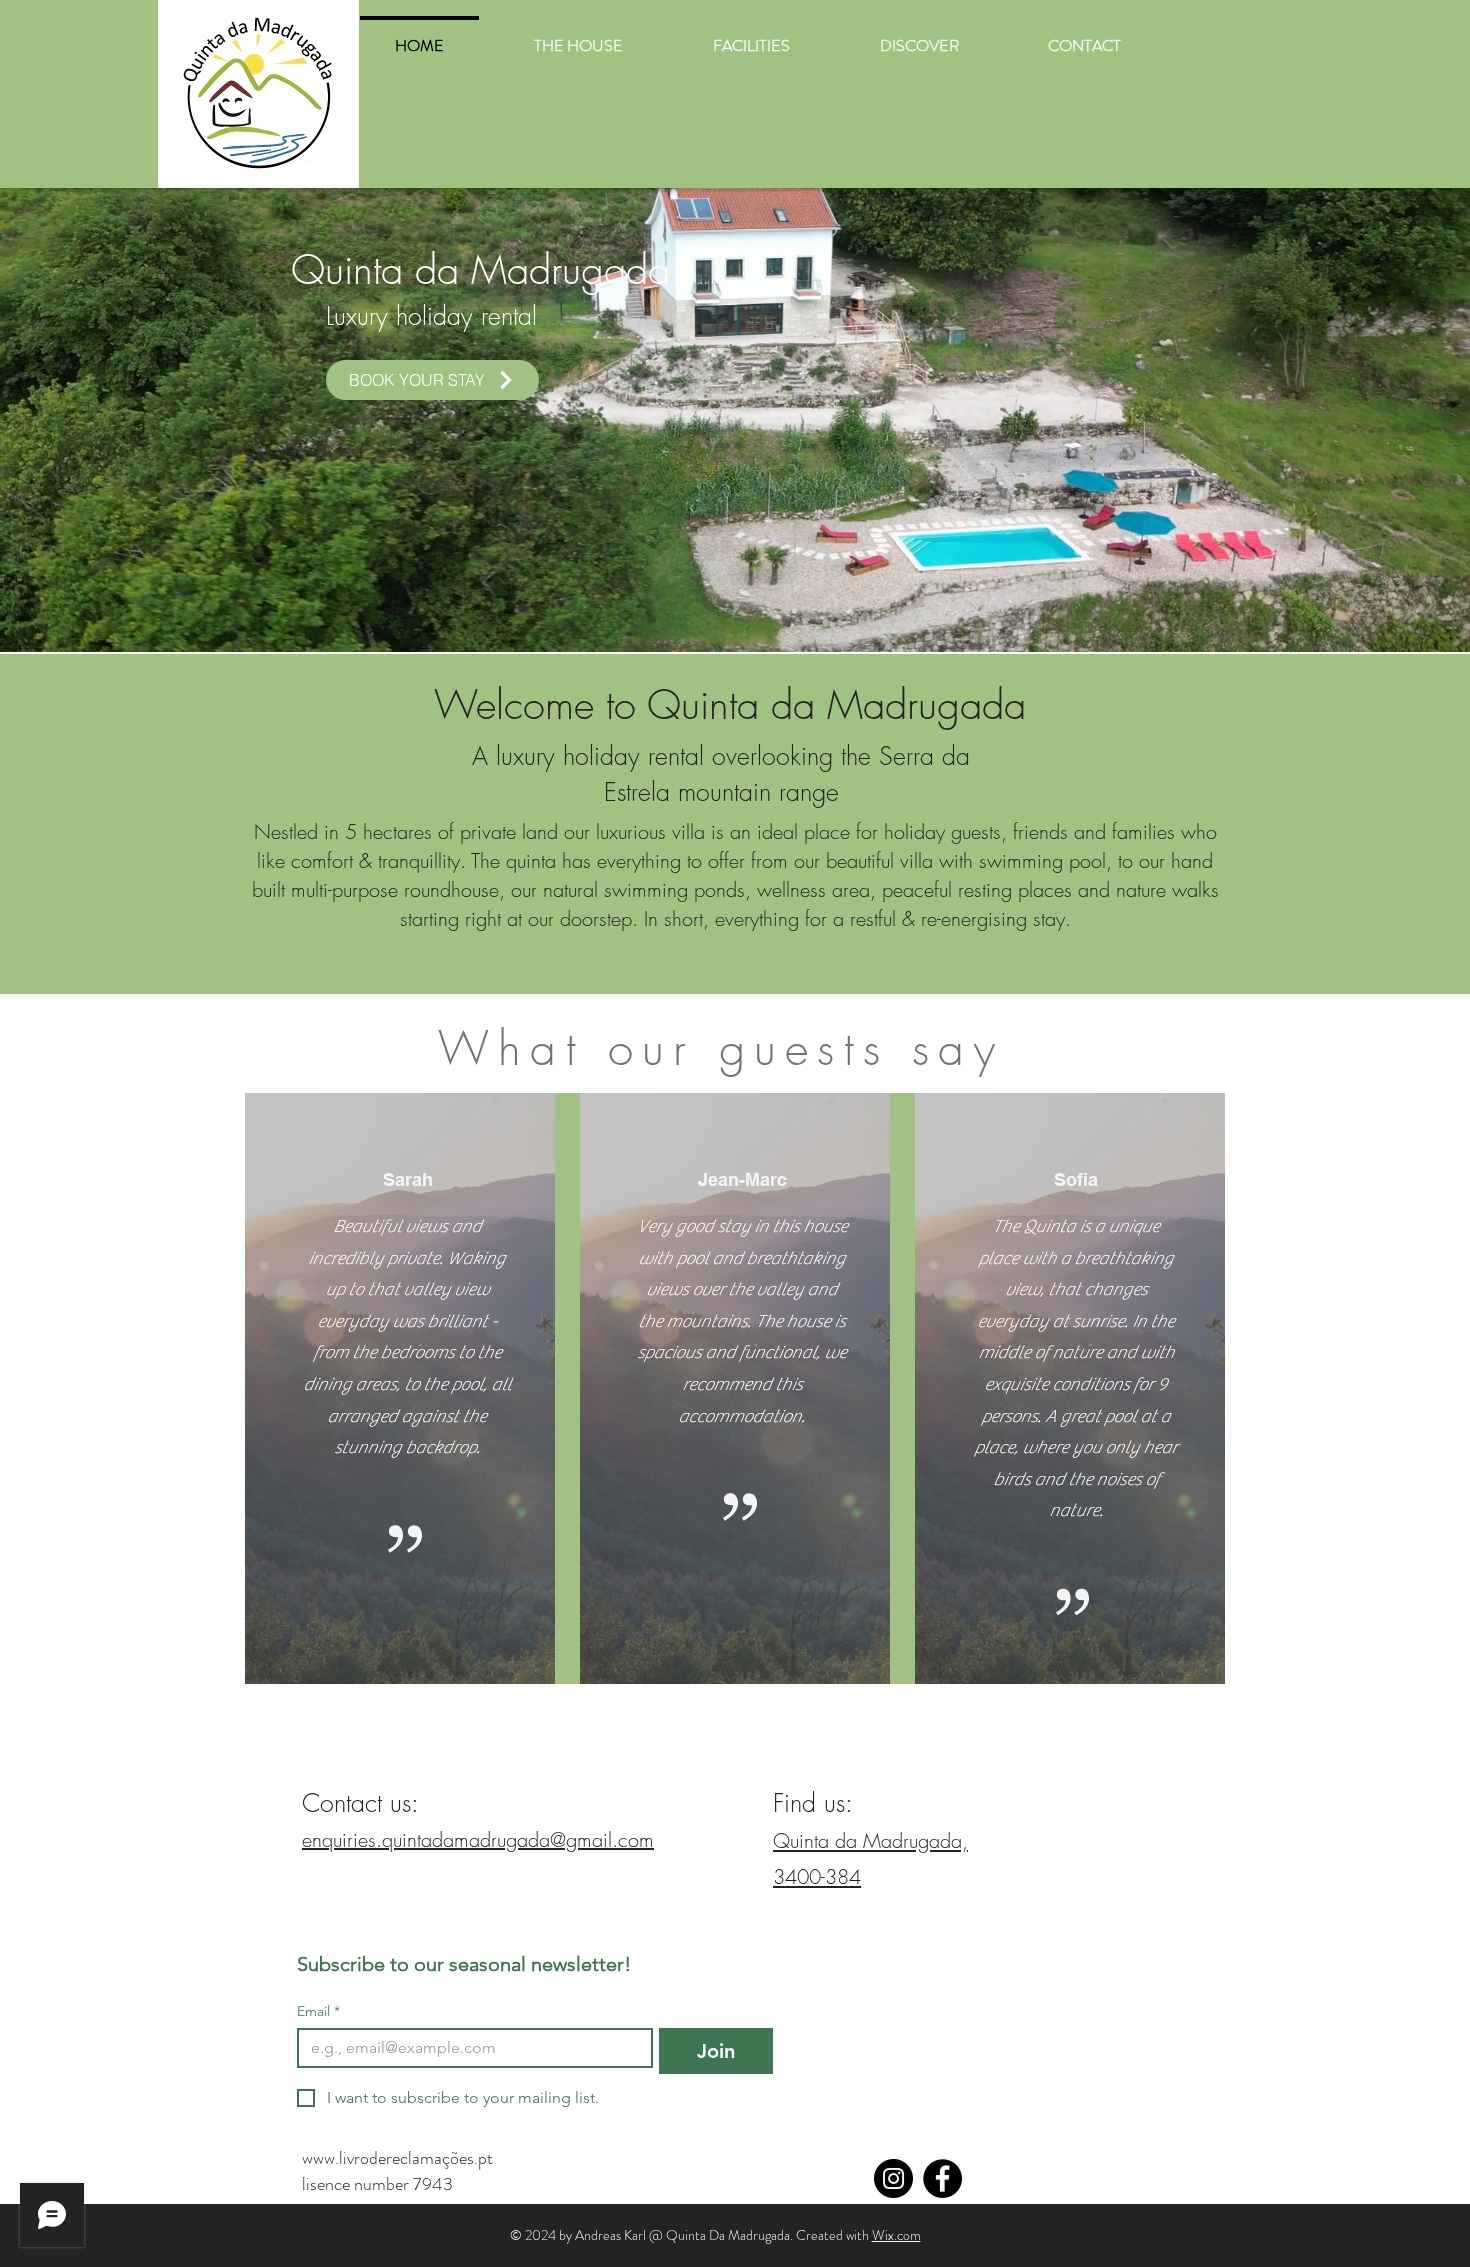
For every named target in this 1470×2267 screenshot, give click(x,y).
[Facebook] (942, 2178)
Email (318, 2011)
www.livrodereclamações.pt (399, 2158)
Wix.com (896, 2235)
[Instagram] (893, 2178)
